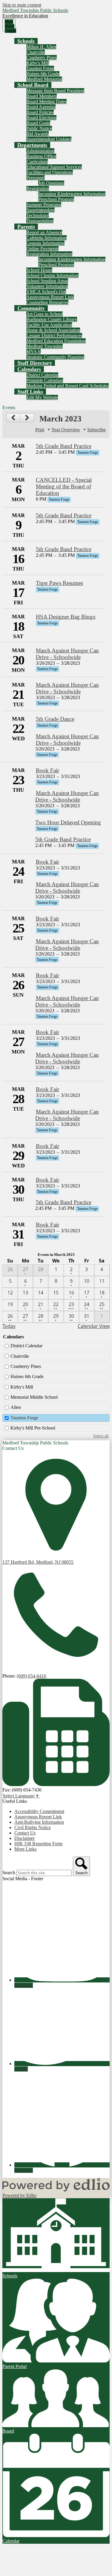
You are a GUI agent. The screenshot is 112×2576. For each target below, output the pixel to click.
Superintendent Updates (49, 139)
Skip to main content (22, 5)
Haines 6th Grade (43, 74)
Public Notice (39, 128)
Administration (40, 151)
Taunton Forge (40, 68)
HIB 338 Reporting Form (38, 1844)
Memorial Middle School (34, 1397)
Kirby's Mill (38, 63)
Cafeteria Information (46, 238)
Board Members (42, 96)
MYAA (33, 352)
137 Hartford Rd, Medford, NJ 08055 (38, 1562)
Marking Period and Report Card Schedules (67, 386)
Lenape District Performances (54, 335)
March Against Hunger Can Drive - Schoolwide (67, 654)
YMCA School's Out (46, 292)
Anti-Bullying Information (39, 1822)
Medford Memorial (44, 79)
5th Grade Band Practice (64, 446)
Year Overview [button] (66, 430)
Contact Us (25, 1833)
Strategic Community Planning (55, 357)
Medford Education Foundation (56, 341)
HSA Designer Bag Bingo (66, 617)
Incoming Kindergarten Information (72, 194)
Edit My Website (42, 397)
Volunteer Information (47, 286)
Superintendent (40, 210)
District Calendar (42, 375)
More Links (25, 1849)
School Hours (39, 270)
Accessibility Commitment (39, 1811)
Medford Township (45, 346)
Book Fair (47, 770)
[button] (26, 41)
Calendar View (94, 1326)
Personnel (36, 178)
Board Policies (40, 112)
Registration (38, 188)
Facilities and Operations (50, 172)
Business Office (41, 156)
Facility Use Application (49, 325)
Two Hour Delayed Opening (68, 822)
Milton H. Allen (41, 47)
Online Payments (42, 249)
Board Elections (41, 118)
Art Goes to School (45, 314)
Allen (16, 1407)
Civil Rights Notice (33, 1827)
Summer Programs (44, 205)
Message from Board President (55, 91)
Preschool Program (56, 199)
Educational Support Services (54, 167)
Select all (101, 1436)
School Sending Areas (47, 281)
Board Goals (38, 123)
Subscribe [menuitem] (96, 430)
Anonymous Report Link (50, 297)
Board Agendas (41, 107)
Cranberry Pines (42, 58)
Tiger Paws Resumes (59, 583)
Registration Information (49, 254)
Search (9, 1873)
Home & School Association (53, 330)
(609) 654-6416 (32, 1676)
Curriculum (37, 162)
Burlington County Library (52, 319)
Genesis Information (45, 243)
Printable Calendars (45, 380)
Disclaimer (24, 1838)
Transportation (40, 221)
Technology (37, 215)
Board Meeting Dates (46, 101)
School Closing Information (52, 275)
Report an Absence (44, 232)
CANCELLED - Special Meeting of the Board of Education (64, 486)
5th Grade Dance (55, 719)
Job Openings (51, 183)
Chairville (36, 52)
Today (9, 1326)
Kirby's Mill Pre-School (33, 1428)
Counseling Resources (47, 302)
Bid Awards (37, 134)
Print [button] (40, 430)
